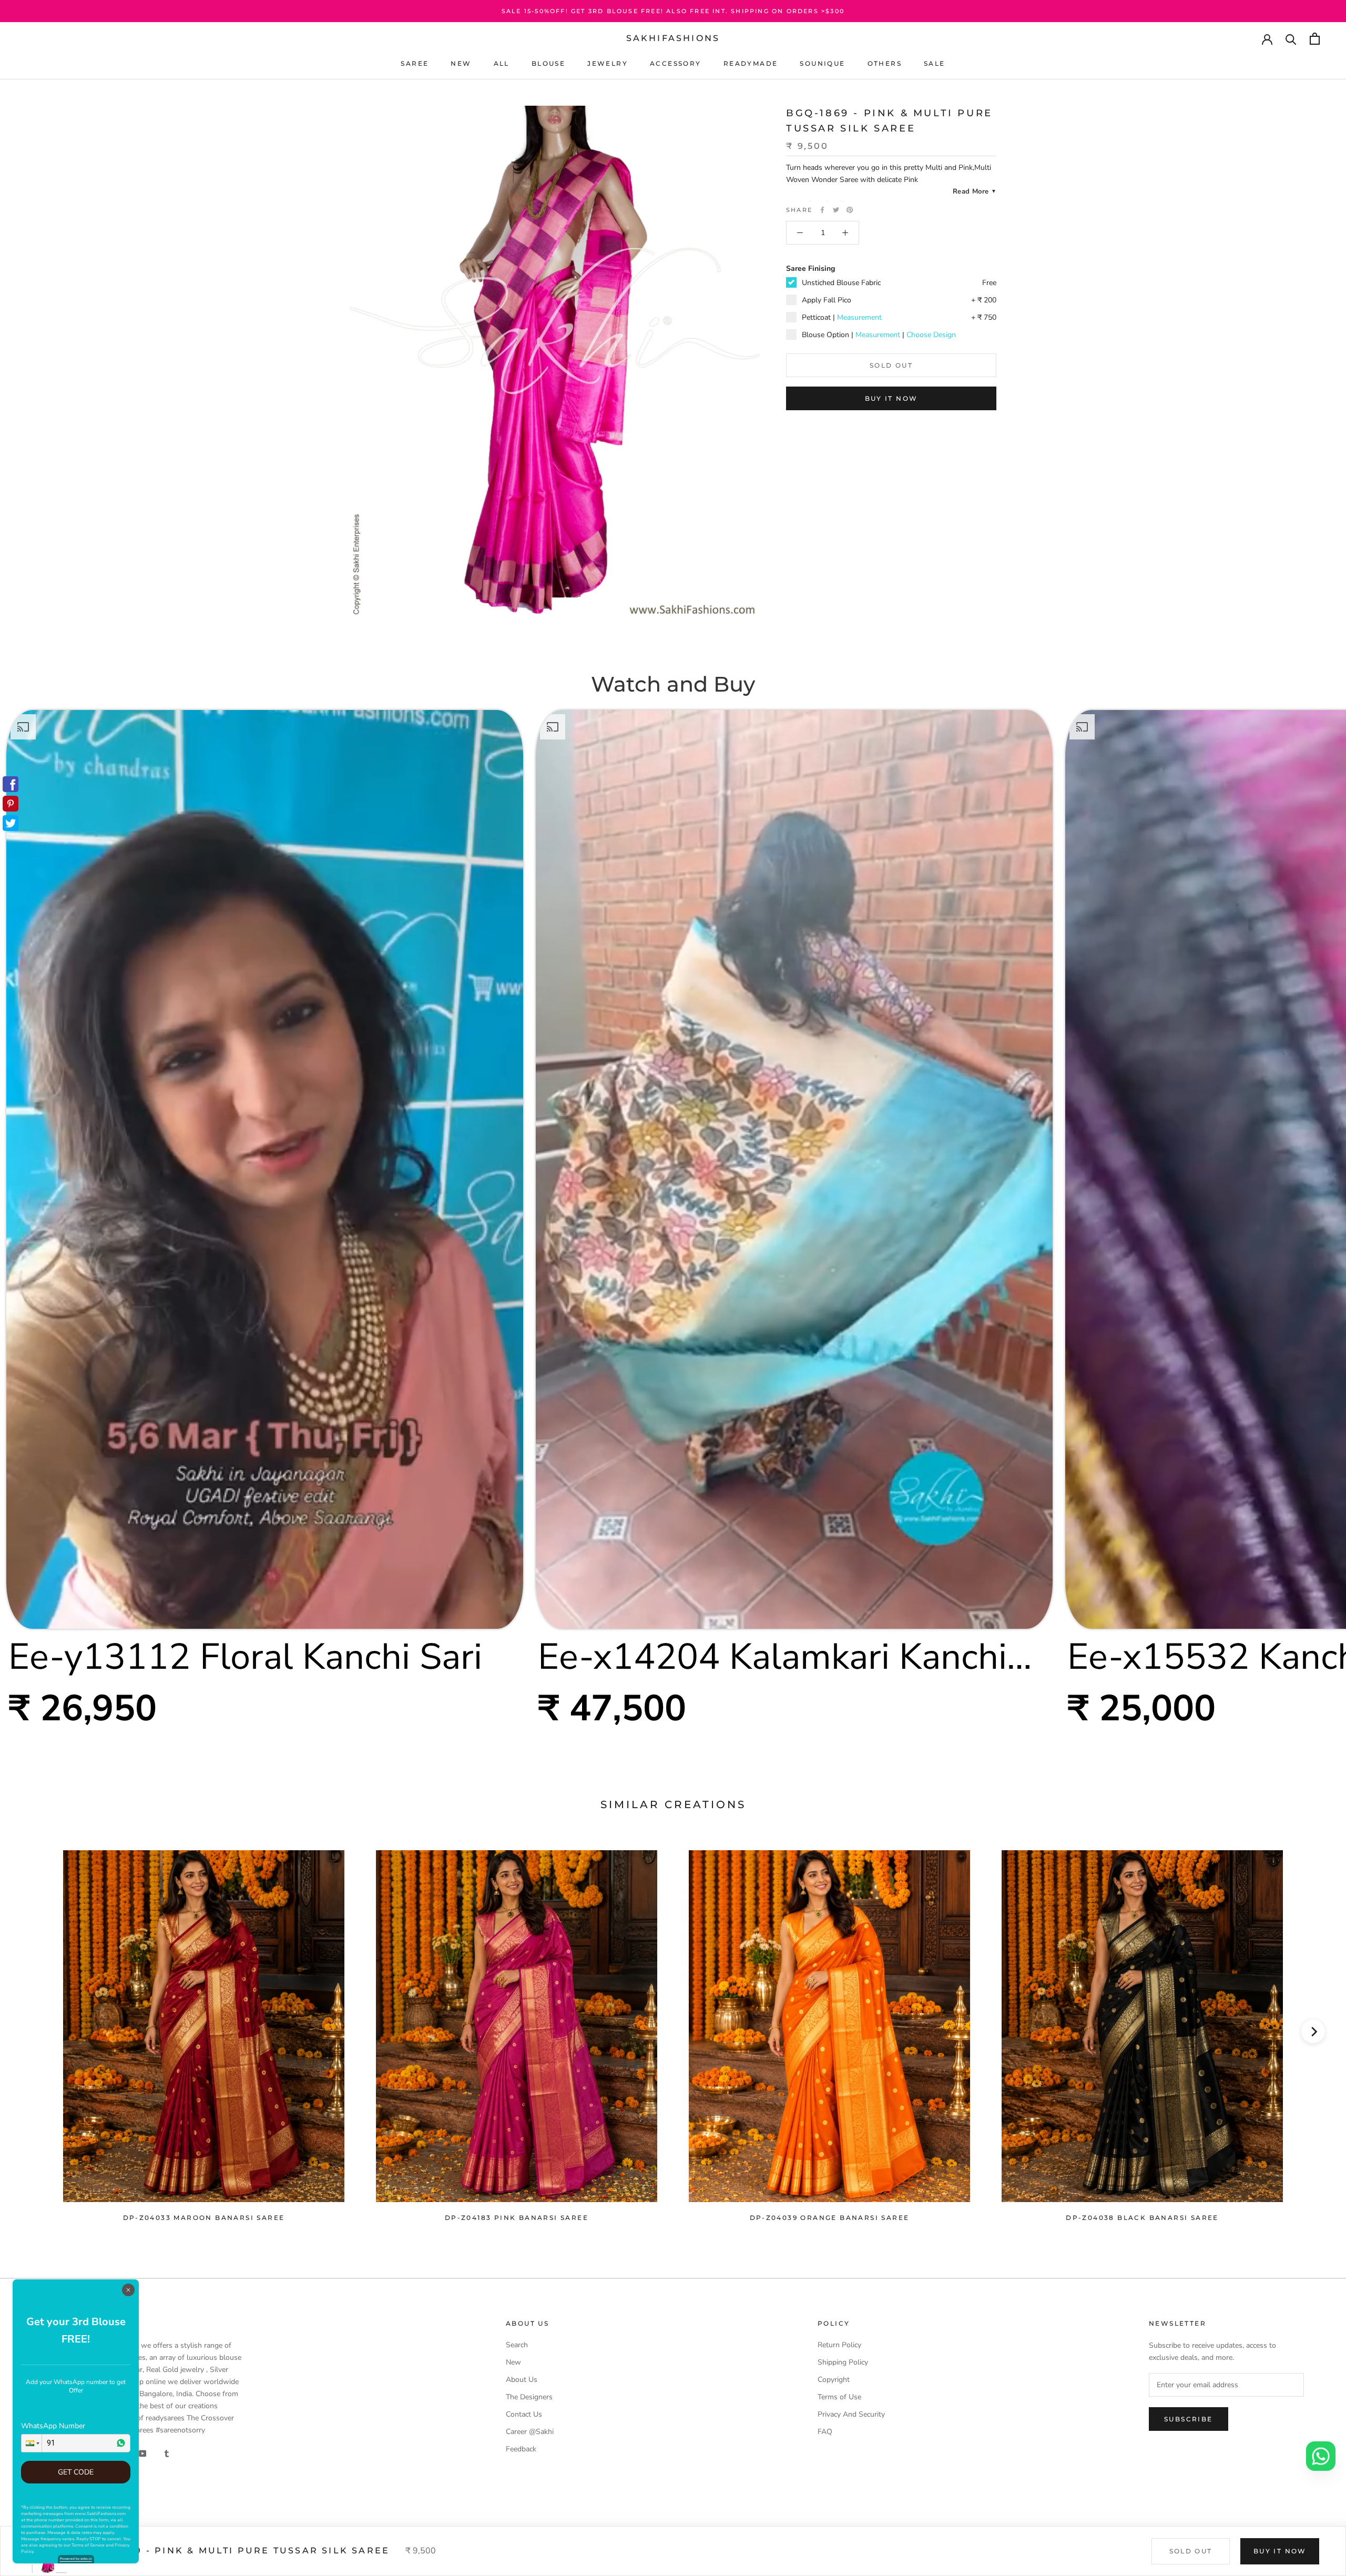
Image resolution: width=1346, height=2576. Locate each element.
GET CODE (76, 2472)
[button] (32, 2443)
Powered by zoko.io (76, 2559)
